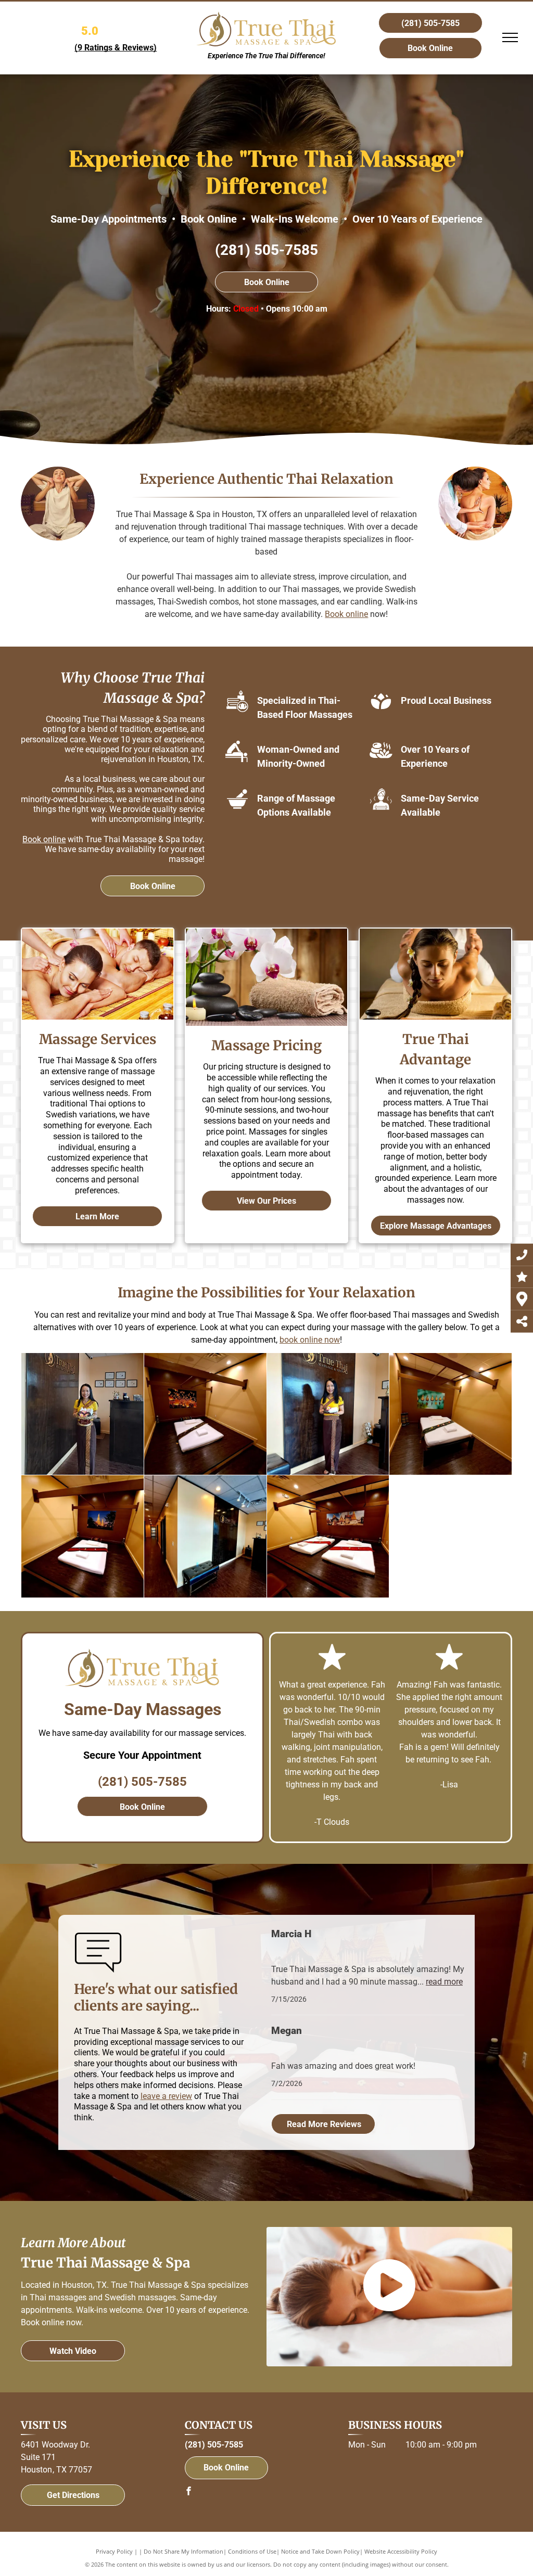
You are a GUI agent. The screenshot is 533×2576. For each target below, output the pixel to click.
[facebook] (189, 2493)
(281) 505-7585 (266, 250)
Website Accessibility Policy (401, 2551)
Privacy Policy (114, 2551)
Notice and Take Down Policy (320, 2551)
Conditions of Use (252, 2551)
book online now (310, 1340)
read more (444, 1982)
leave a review (166, 2096)
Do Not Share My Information (183, 2551)
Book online (346, 614)
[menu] (510, 37)
